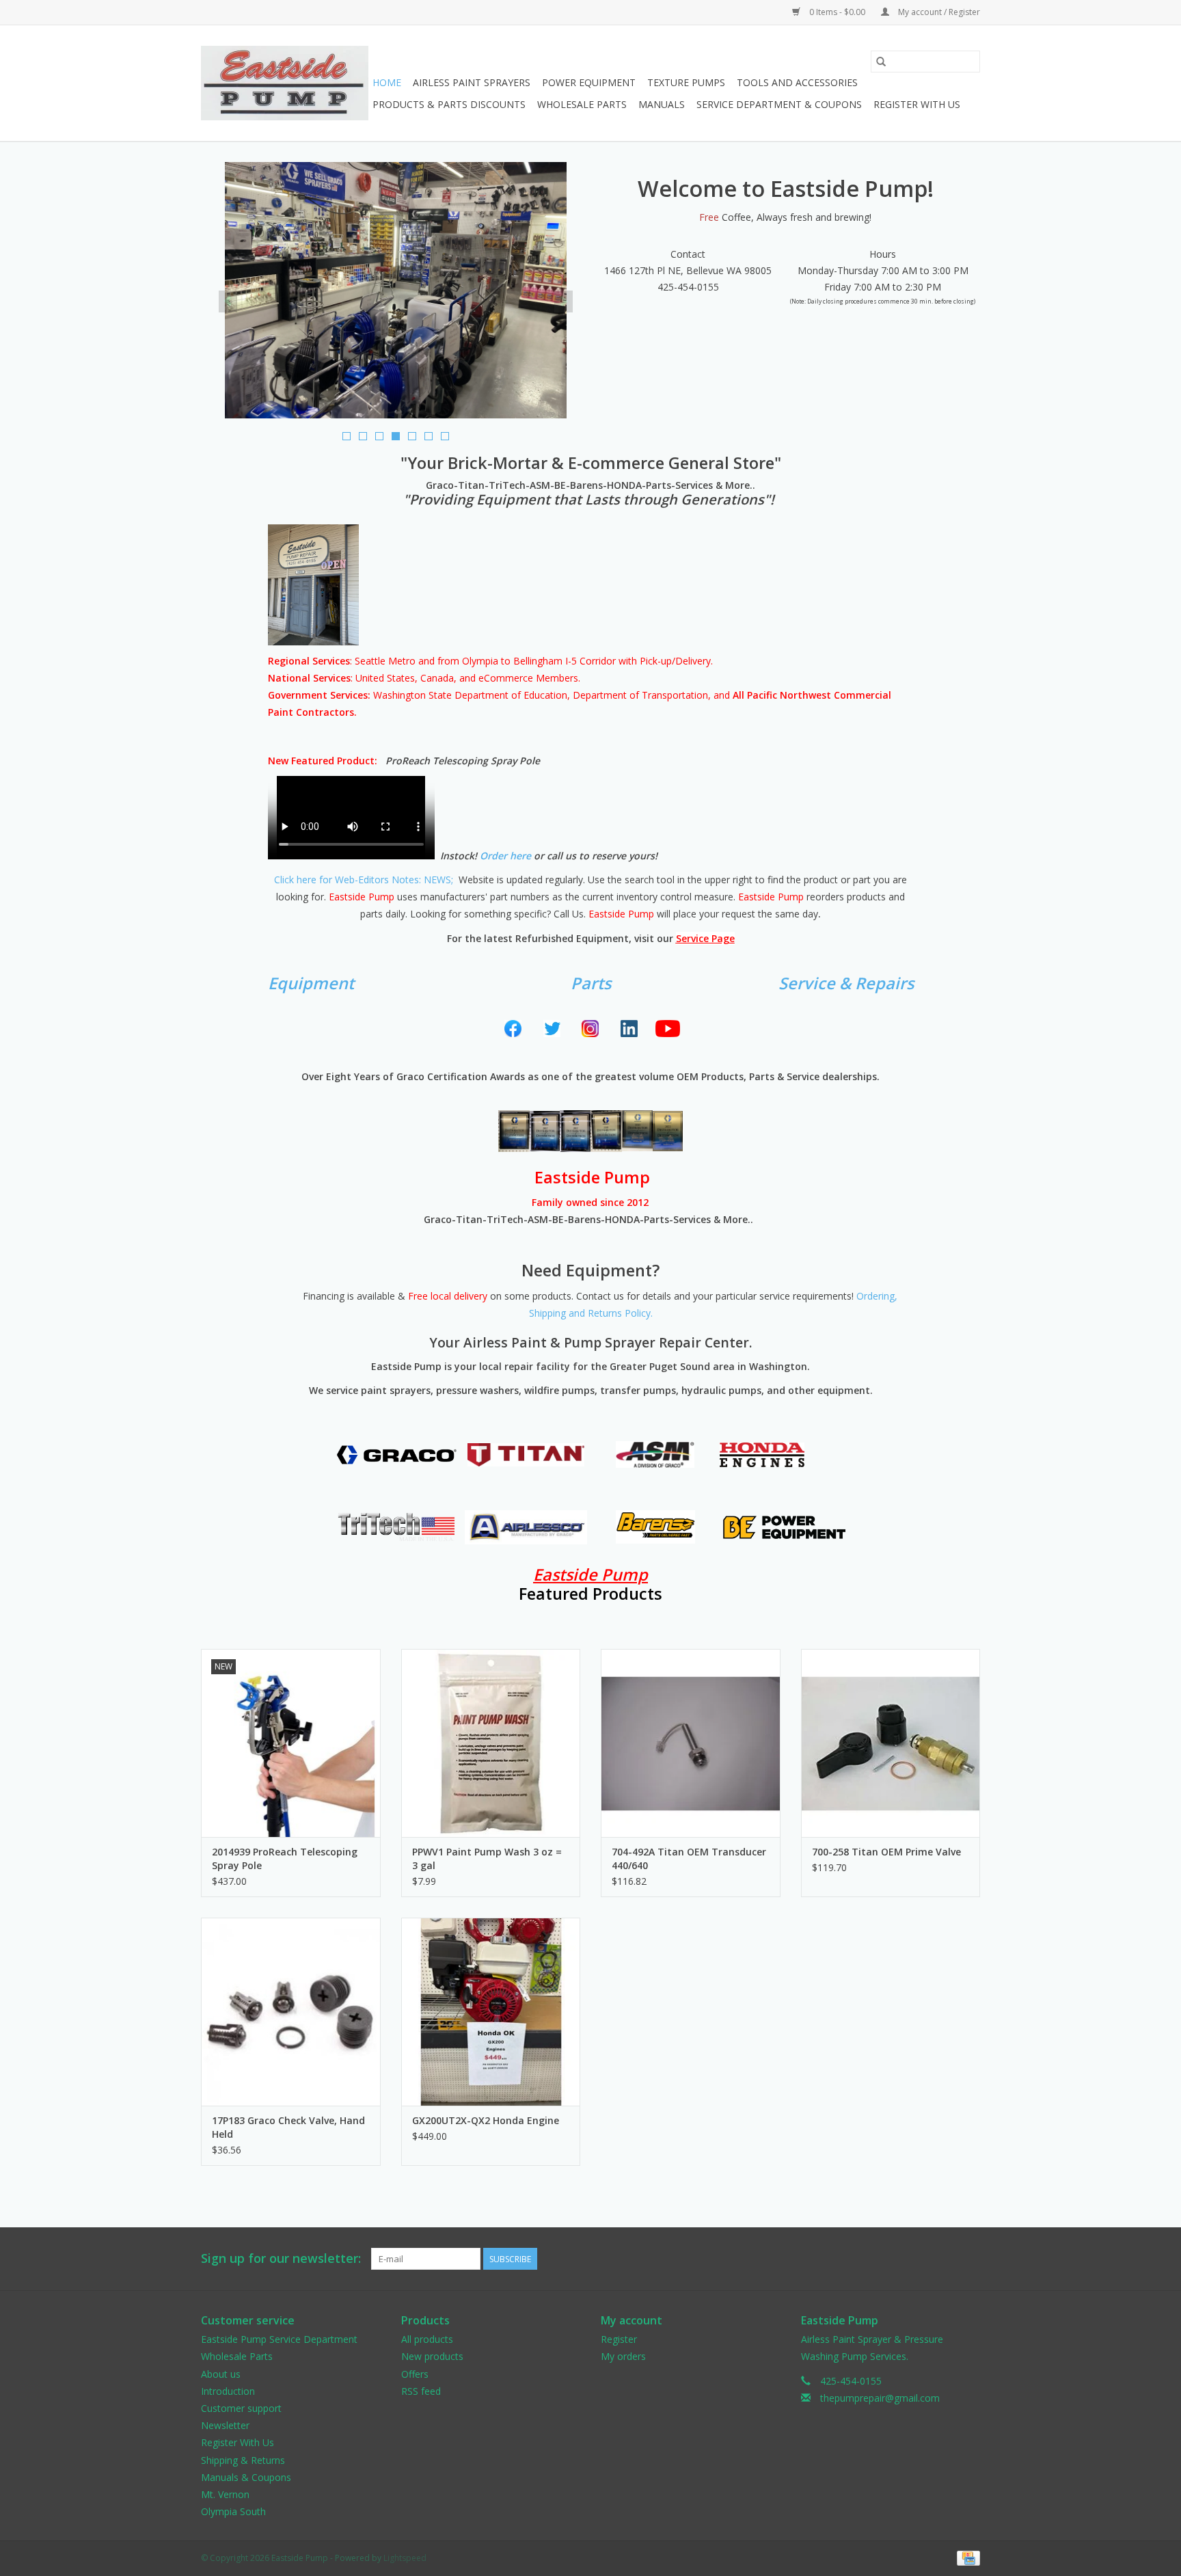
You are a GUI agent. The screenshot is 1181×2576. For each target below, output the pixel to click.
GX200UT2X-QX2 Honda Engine (486, 2120)
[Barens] (655, 1527)
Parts (591, 983)
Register (619, 2339)
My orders (623, 2356)
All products (427, 2339)
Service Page (705, 938)
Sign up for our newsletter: (281, 2258)
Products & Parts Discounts (449, 104)
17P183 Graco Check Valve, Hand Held (288, 2127)
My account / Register (938, 12)
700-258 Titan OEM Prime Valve (886, 1852)
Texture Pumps (686, 82)
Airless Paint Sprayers (472, 82)
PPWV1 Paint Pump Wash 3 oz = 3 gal (487, 1859)
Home (387, 82)
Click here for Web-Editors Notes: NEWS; (364, 880)
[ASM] (655, 1454)
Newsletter (225, 2425)
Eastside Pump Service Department (279, 2339)
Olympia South (233, 2511)
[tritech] (397, 1527)
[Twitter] (552, 1029)
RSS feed (421, 2391)
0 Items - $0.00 (837, 12)
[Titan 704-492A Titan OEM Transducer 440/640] (691, 1743)
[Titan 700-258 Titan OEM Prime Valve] (891, 1743)
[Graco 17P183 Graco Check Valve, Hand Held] (291, 2012)
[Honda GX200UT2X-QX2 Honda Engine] (491, 2012)
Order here (505, 856)
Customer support (241, 2408)
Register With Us (917, 104)
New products (432, 2356)
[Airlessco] (526, 1527)
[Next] (564, 301)
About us (221, 2374)
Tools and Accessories (797, 82)
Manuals (662, 104)
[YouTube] (668, 1029)
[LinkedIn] (629, 1029)
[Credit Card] (966, 2558)
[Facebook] (513, 1029)
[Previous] (228, 301)
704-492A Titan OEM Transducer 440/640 (689, 1859)
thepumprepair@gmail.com (880, 2398)
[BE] (784, 1527)
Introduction (228, 2391)
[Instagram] (591, 1029)
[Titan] (526, 1455)
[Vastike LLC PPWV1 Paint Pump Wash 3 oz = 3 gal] (491, 1743)
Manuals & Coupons (246, 2477)
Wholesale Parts (582, 104)
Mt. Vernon (225, 2494)
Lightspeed (405, 2558)
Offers (415, 2374)
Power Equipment (589, 82)
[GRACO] (397, 1454)
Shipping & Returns (243, 2460)
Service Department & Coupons (779, 104)
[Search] (881, 62)
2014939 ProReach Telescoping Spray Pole (285, 1859)
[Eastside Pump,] (285, 83)
